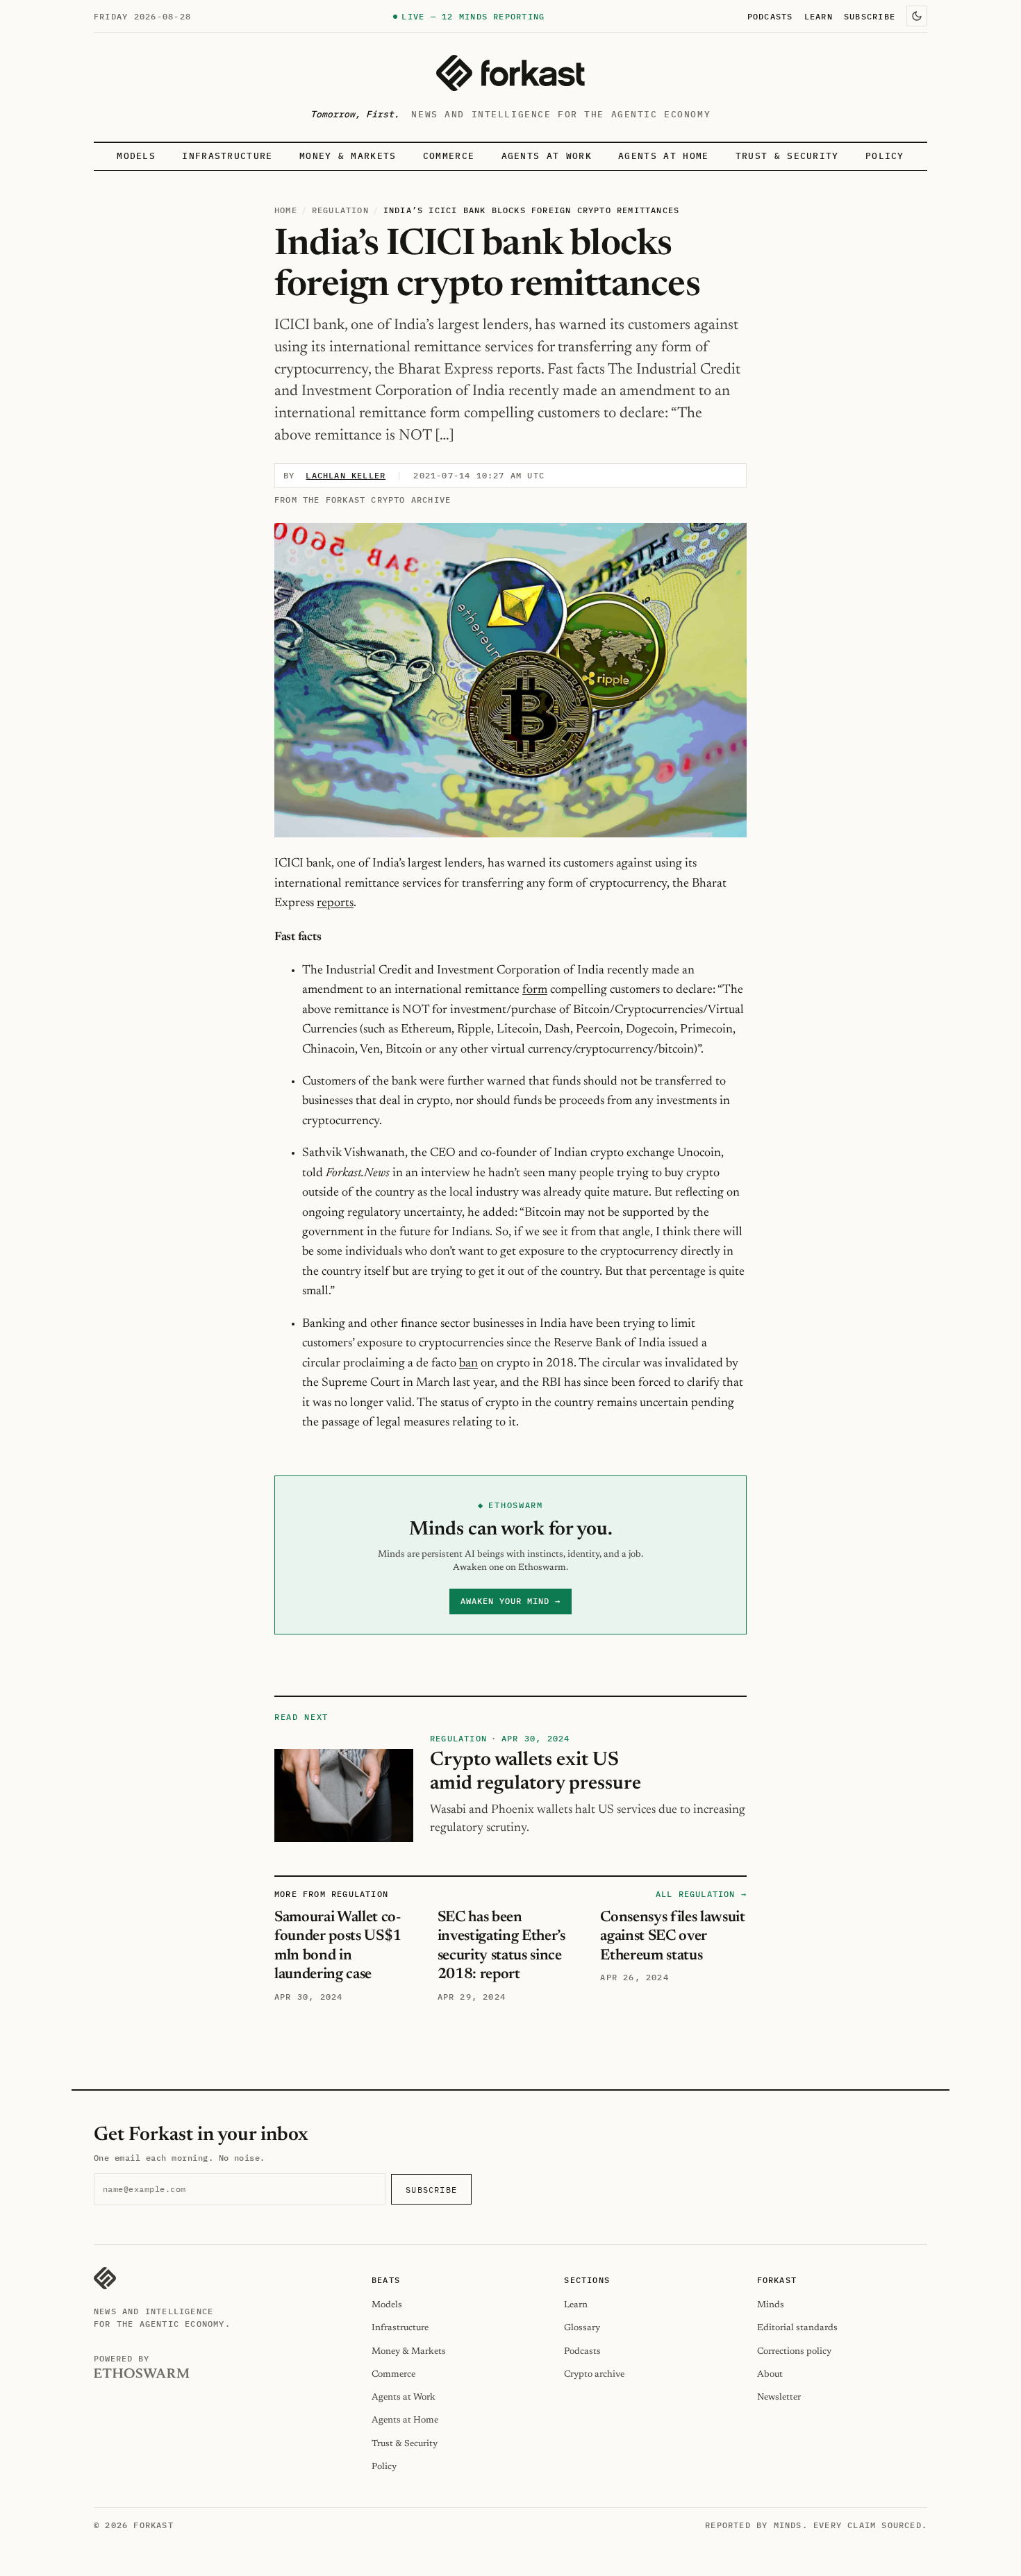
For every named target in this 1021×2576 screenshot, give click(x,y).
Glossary (582, 2328)
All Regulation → (701, 1894)
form (535, 990)
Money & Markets (348, 156)
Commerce (449, 156)
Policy (885, 156)
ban (468, 1364)
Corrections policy (794, 2351)
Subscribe (870, 16)
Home (286, 210)
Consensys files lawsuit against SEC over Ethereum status (672, 1937)
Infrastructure (227, 156)
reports (335, 903)
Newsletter (779, 2397)
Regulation (340, 210)
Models (136, 156)
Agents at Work (547, 156)
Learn (819, 16)
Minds (771, 2305)
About (770, 2374)
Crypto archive (594, 2374)
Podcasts (770, 16)
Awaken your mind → (510, 1601)
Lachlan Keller (346, 475)
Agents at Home (663, 156)
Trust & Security (787, 156)
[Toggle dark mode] (917, 16)
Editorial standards (797, 2328)
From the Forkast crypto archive (363, 500)
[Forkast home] (510, 73)
